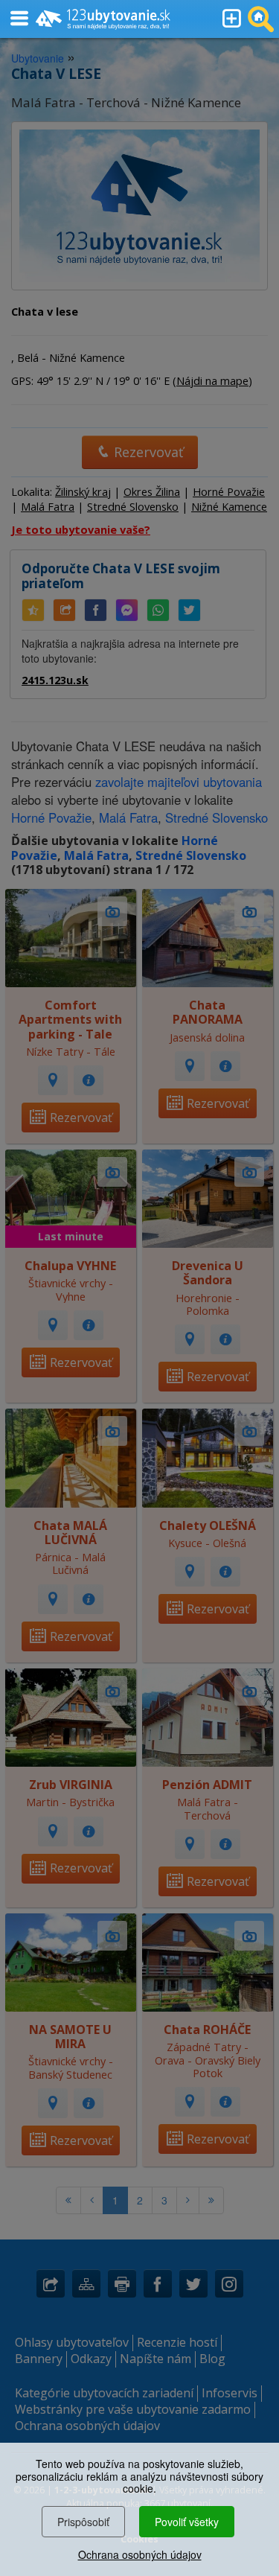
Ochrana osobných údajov (140, 2554)
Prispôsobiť (83, 2522)
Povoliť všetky (187, 2522)
